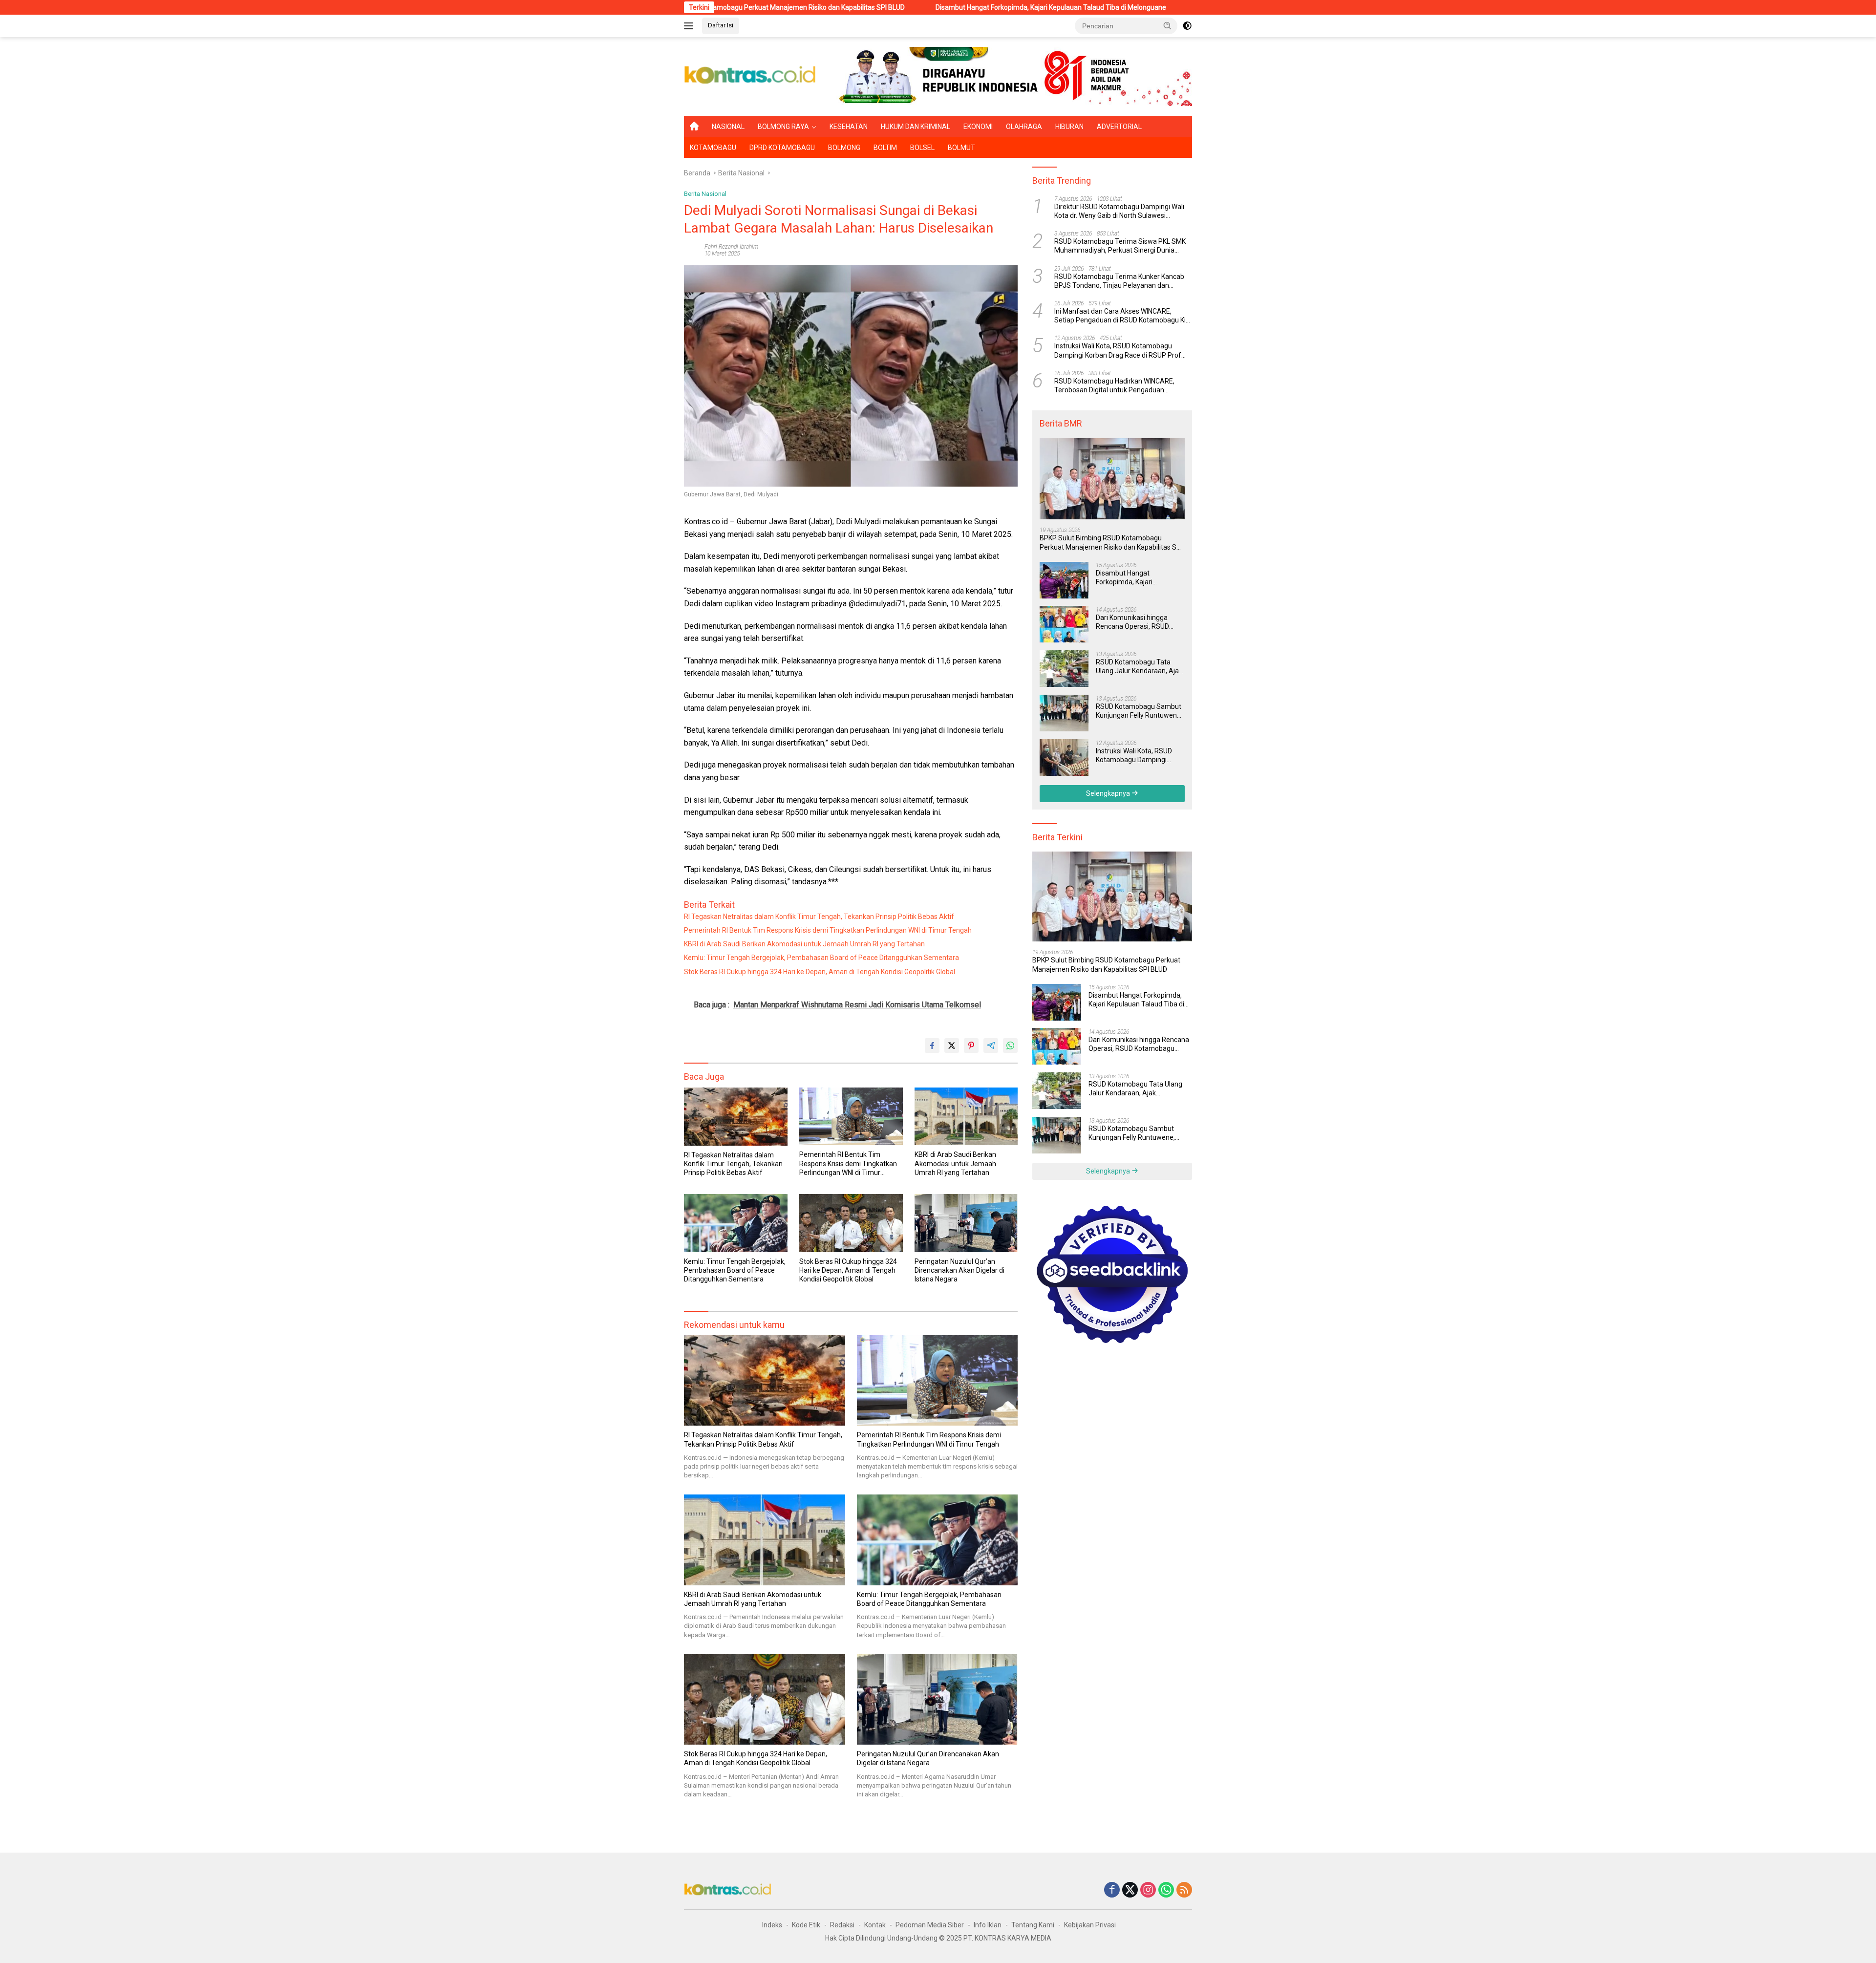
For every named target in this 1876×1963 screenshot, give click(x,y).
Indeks (772, 1925)
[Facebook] (1112, 1890)
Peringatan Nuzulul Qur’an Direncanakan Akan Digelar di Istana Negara (959, 1270)
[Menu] (691, 26)
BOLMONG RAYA (783, 127)
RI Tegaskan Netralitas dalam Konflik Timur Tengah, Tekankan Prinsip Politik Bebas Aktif (819, 917)
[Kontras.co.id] (750, 76)
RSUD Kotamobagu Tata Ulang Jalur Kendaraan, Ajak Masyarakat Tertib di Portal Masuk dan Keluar (1139, 666)
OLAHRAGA (1024, 127)
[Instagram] (1148, 1890)
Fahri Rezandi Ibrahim (731, 247)
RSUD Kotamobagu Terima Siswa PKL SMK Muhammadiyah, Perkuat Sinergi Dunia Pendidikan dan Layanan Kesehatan (1120, 246)
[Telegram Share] (991, 1046)
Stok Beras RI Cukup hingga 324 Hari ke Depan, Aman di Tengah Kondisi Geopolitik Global (820, 972)
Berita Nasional (705, 194)
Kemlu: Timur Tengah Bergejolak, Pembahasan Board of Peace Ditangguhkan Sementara (821, 958)
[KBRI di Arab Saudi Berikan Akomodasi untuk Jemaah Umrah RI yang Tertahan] (966, 1117)
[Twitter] (1130, 1890)
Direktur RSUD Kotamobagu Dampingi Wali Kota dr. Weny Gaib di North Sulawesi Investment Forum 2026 (1119, 211)
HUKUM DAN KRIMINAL (916, 127)
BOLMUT (961, 148)
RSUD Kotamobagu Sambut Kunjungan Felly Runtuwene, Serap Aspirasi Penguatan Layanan (1139, 711)
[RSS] (1184, 1890)
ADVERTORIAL (1119, 127)
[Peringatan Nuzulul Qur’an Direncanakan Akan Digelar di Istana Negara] (966, 1223)
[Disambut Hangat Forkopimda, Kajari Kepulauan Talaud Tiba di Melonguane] (1064, 580)
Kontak (875, 1925)
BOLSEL (922, 148)
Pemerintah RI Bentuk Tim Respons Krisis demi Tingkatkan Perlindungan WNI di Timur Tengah (828, 930)
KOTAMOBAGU (713, 148)
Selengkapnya (1109, 793)
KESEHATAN (849, 127)
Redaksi (842, 1925)
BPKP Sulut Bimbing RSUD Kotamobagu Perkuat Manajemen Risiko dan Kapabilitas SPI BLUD (1111, 543)
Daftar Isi (721, 25)
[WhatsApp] (1166, 1890)
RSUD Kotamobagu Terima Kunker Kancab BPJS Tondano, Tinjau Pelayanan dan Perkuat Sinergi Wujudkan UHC (1119, 281)
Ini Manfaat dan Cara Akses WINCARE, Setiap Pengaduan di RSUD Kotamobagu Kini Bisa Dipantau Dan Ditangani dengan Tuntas (1123, 315)
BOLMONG (844, 148)
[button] (1168, 25)
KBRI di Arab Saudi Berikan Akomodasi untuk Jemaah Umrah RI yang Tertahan (804, 944)
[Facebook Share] (932, 1046)
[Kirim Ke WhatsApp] (1010, 1046)
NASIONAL (728, 127)
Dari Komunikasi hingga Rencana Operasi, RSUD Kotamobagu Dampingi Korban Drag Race (1170, 7)
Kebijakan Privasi (1090, 1925)
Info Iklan (988, 1925)
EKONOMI (978, 127)
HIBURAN (1069, 127)
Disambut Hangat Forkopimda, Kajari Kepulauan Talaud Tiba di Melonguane (886, 7)
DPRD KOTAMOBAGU (782, 148)
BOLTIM (885, 148)
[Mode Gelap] (1187, 26)
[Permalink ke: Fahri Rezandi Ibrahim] (692, 250)
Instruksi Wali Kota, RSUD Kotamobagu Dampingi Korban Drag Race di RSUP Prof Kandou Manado (1118, 351)
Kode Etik (806, 1925)
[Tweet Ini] (952, 1046)
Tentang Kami (1033, 1925)
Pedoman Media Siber (930, 1925)
